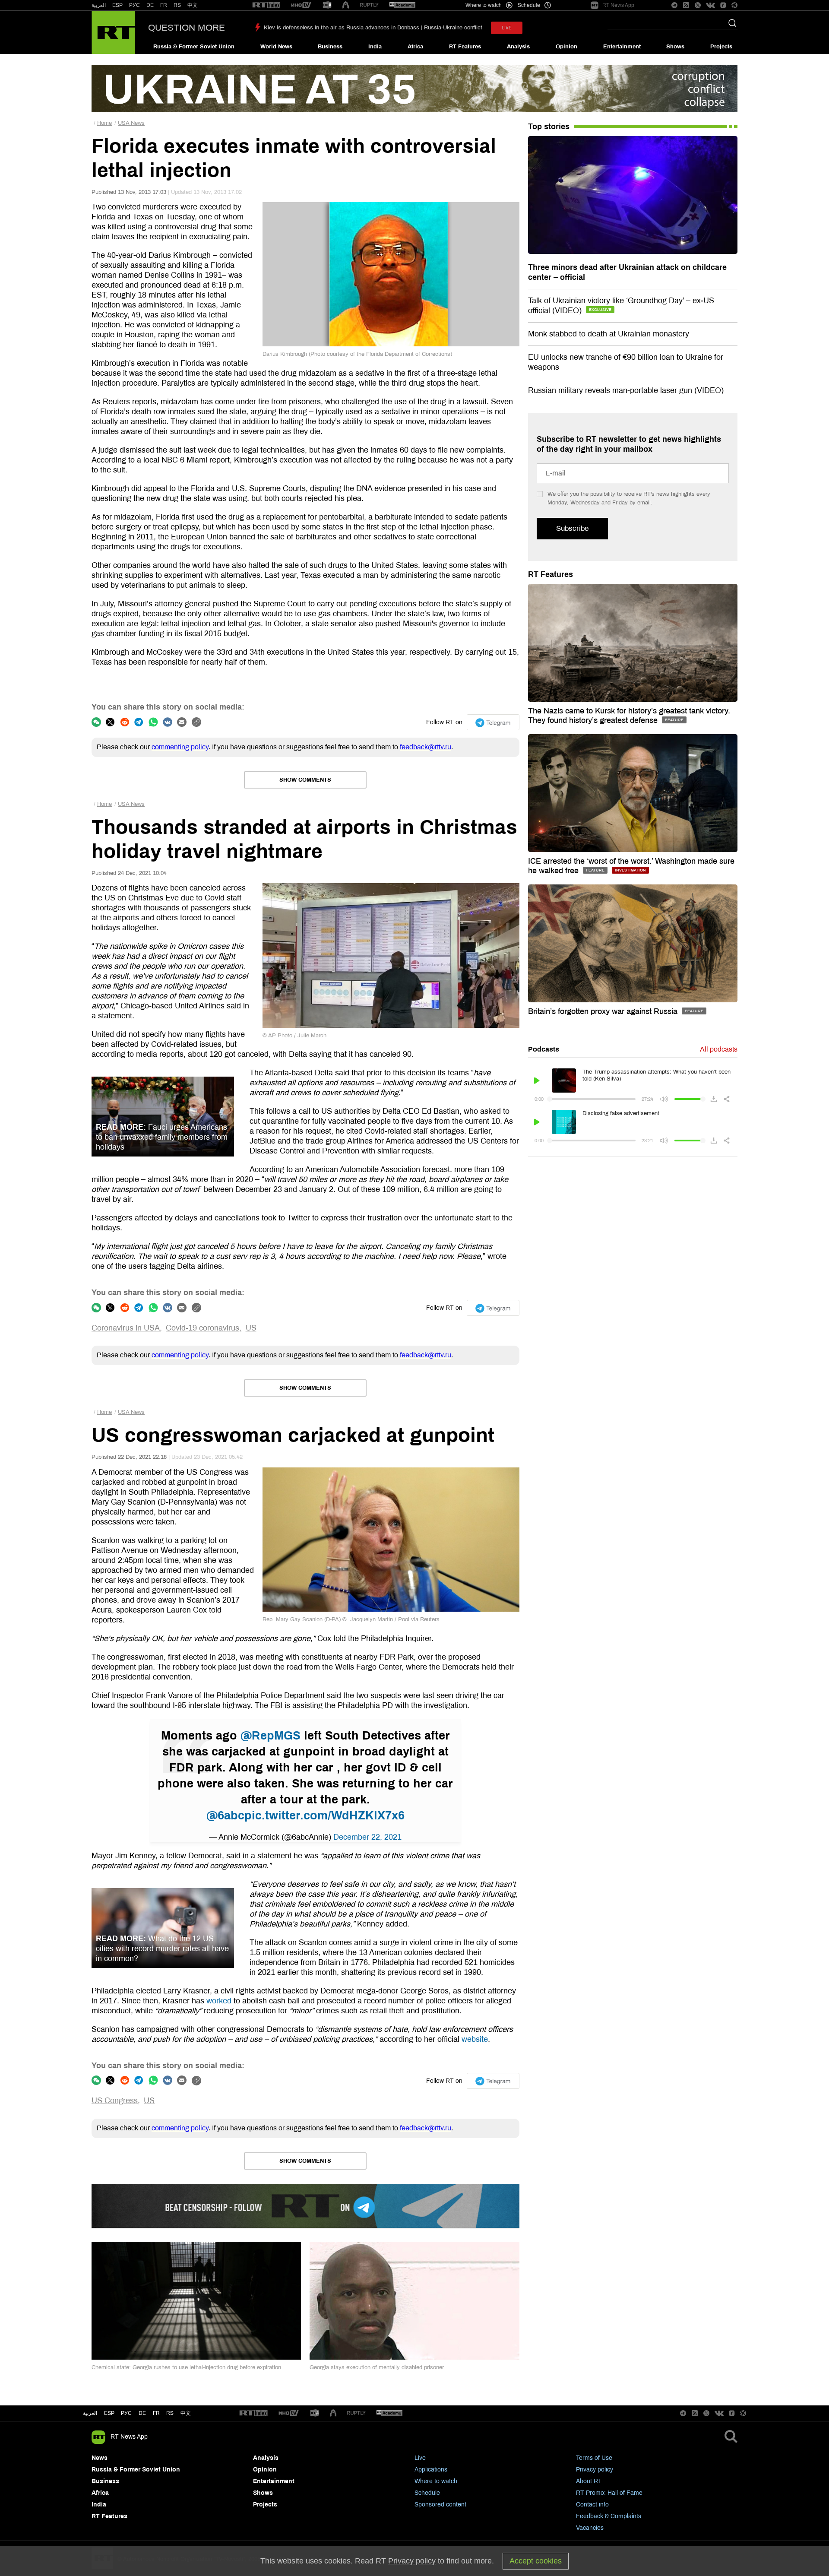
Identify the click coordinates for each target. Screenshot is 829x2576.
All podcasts (719, 1049)
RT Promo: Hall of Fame (609, 2493)
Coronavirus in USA (126, 1328)
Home (104, 123)
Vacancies (590, 2528)
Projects (721, 47)
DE (150, 5)
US (251, 1328)
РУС (134, 5)
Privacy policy (595, 2470)
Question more (187, 28)
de (142, 2413)
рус (126, 2413)
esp (109, 2413)
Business (330, 47)
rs (170, 2413)
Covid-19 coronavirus (203, 1328)
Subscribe (572, 528)
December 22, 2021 (367, 1837)
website (475, 2039)
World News (276, 47)
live (507, 28)
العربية (99, 5)
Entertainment (622, 47)
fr (156, 2413)
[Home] (113, 32)
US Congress (115, 2101)
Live (420, 2458)
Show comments (305, 780)
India (375, 47)
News (100, 2458)
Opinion (566, 47)
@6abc (225, 1816)
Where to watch (436, 2481)
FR (164, 5)
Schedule (427, 2493)
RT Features (465, 47)
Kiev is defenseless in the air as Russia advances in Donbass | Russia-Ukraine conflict (373, 28)
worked (219, 2001)
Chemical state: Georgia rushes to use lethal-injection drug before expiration (186, 2367)
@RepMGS (271, 1736)
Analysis (518, 47)
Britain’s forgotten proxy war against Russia (604, 1011)
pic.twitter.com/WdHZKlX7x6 (324, 1816)
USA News (131, 123)
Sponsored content (440, 2505)
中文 (193, 5)
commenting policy (180, 747)
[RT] (266, 5)
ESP (117, 5)
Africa (415, 47)
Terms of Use (594, 2458)
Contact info (592, 2505)
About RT (589, 2481)
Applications (431, 2470)
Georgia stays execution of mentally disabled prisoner (377, 2367)
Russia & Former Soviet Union (194, 47)
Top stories (549, 127)
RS (177, 5)
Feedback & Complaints (609, 2516)
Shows (675, 47)
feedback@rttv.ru (426, 747)
